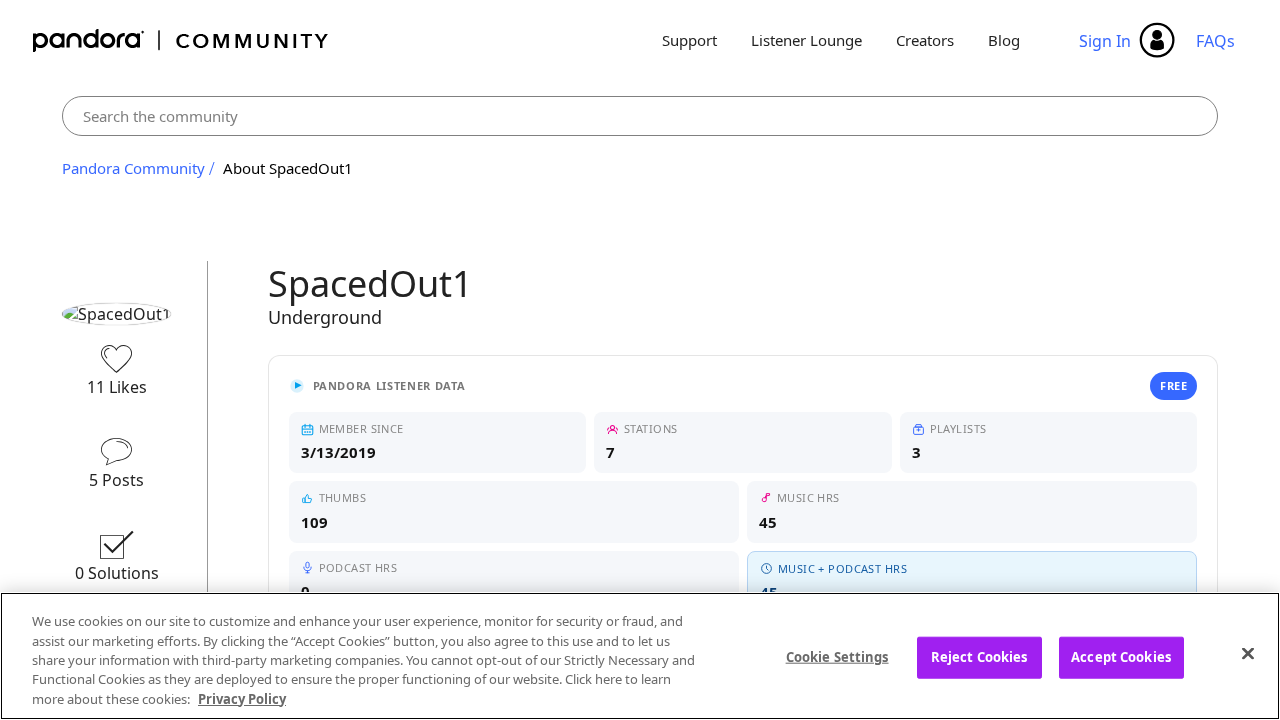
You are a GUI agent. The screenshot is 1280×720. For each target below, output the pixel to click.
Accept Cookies (1121, 657)
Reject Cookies (979, 657)
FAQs (1215, 41)
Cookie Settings (837, 657)
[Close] (1248, 654)
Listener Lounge (806, 40)
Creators (925, 40)
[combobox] (640, 116)
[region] (640, 656)
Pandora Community (181, 40)
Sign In (1105, 41)
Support (689, 40)
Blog (1004, 40)
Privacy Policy (242, 699)
